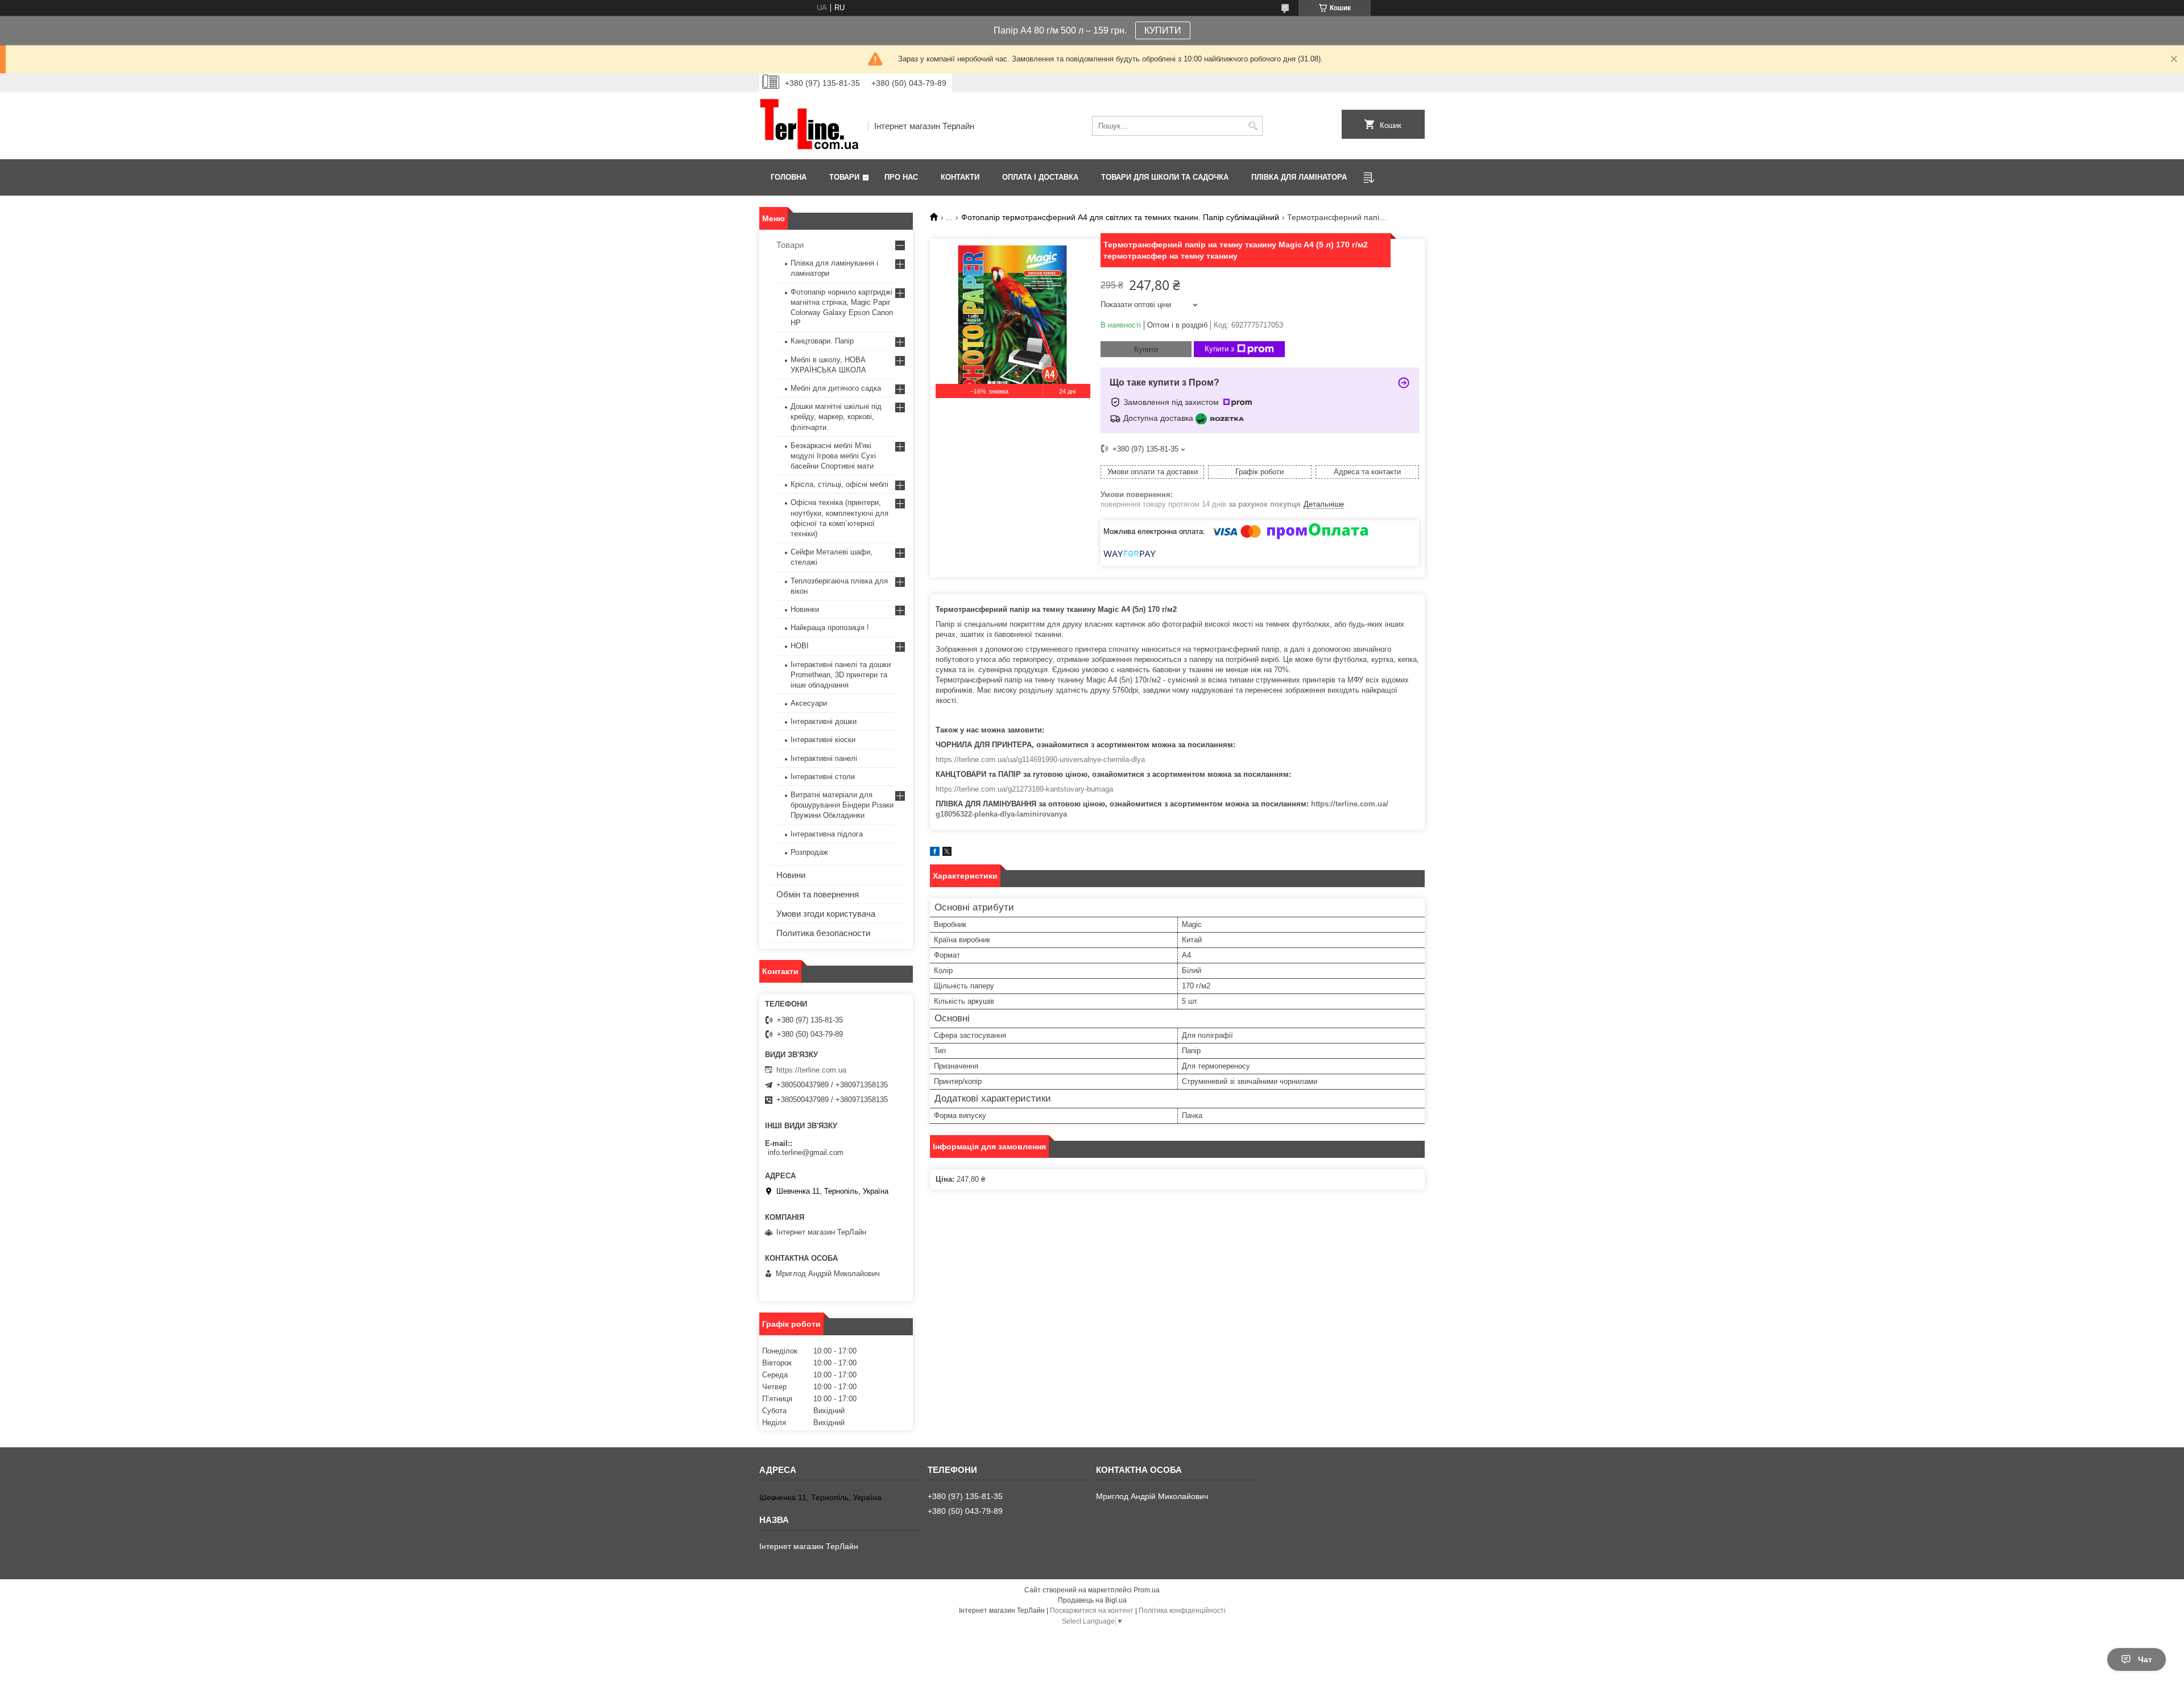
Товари (844, 177)
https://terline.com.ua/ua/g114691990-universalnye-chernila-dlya (1040, 759)
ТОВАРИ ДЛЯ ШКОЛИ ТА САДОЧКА (1165, 177)
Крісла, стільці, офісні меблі (839, 484)
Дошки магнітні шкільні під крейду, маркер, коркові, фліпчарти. (836, 417)
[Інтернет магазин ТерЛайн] (810, 126)
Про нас (901, 177)
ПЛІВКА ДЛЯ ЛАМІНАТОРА (1299, 177)
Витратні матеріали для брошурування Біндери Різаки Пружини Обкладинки (842, 805)
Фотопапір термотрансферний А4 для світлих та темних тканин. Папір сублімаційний (1120, 217)
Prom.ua (1147, 1590)
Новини (791, 875)
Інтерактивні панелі (824, 758)
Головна (789, 177)
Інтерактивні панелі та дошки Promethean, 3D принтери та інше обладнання (841, 675)
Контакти (960, 177)
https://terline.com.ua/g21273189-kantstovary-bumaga (1024, 789)
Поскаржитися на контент (1092, 1611)
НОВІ (800, 646)
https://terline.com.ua (811, 1070)
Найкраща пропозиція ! (830, 628)
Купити (1146, 349)
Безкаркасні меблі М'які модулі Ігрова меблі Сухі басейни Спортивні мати (833, 456)
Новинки (805, 609)
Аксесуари (809, 703)
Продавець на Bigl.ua (1092, 1600)
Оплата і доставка (1040, 177)
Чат (2145, 1659)
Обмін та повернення (818, 894)
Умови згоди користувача (826, 914)
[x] (947, 853)
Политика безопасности (823, 933)
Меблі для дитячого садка (836, 388)
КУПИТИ (1163, 30)
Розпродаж (809, 852)
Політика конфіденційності (1182, 1611)
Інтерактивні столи (823, 777)
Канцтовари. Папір (822, 341)
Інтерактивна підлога (827, 834)
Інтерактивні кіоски (823, 740)
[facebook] (935, 853)
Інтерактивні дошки (824, 721)
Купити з (1219, 349)
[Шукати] (1253, 126)
